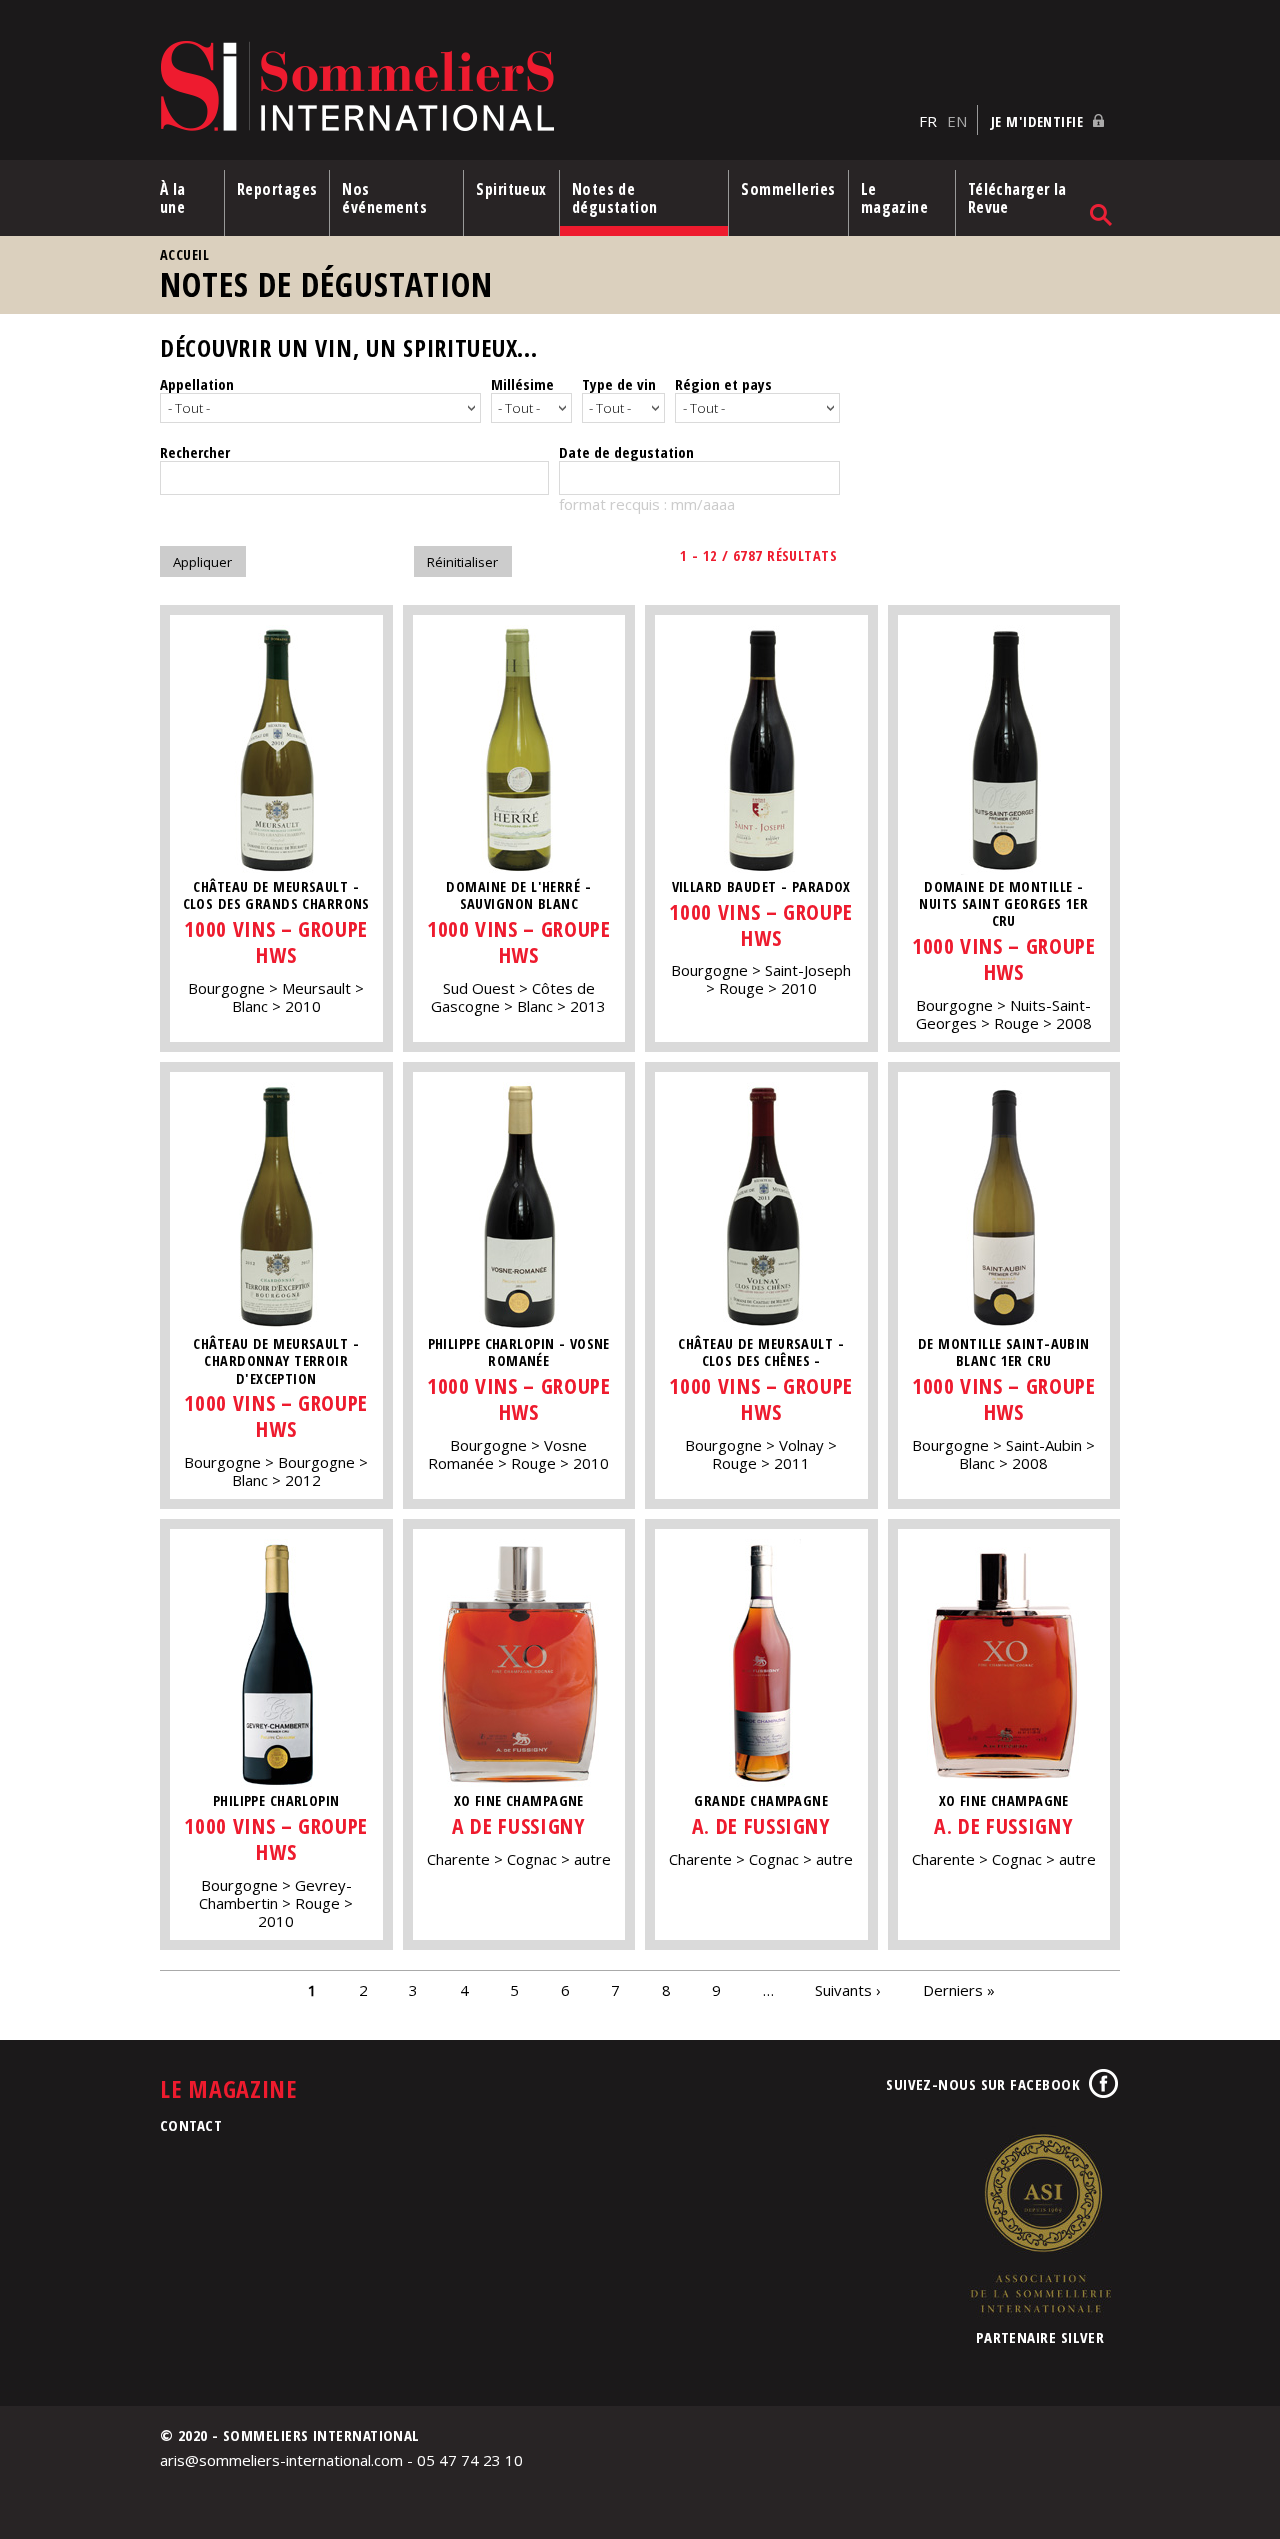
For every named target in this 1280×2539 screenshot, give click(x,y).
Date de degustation (626, 452)
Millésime (522, 384)
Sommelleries (788, 189)
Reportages (277, 189)
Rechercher (195, 452)
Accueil (184, 254)
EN (957, 121)
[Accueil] (534, 87)
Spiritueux (511, 189)
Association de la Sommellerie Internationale (1040, 2223)
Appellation (197, 384)
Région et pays (723, 384)
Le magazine (895, 198)
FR (928, 121)
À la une (173, 198)
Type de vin (619, 384)
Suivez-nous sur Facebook (983, 2084)
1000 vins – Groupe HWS (276, 941)
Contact (191, 2125)
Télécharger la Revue (1017, 198)
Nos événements (384, 198)
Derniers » (959, 1990)
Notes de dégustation (615, 198)
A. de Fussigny (761, 1825)
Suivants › (848, 1990)
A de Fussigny (518, 1825)
